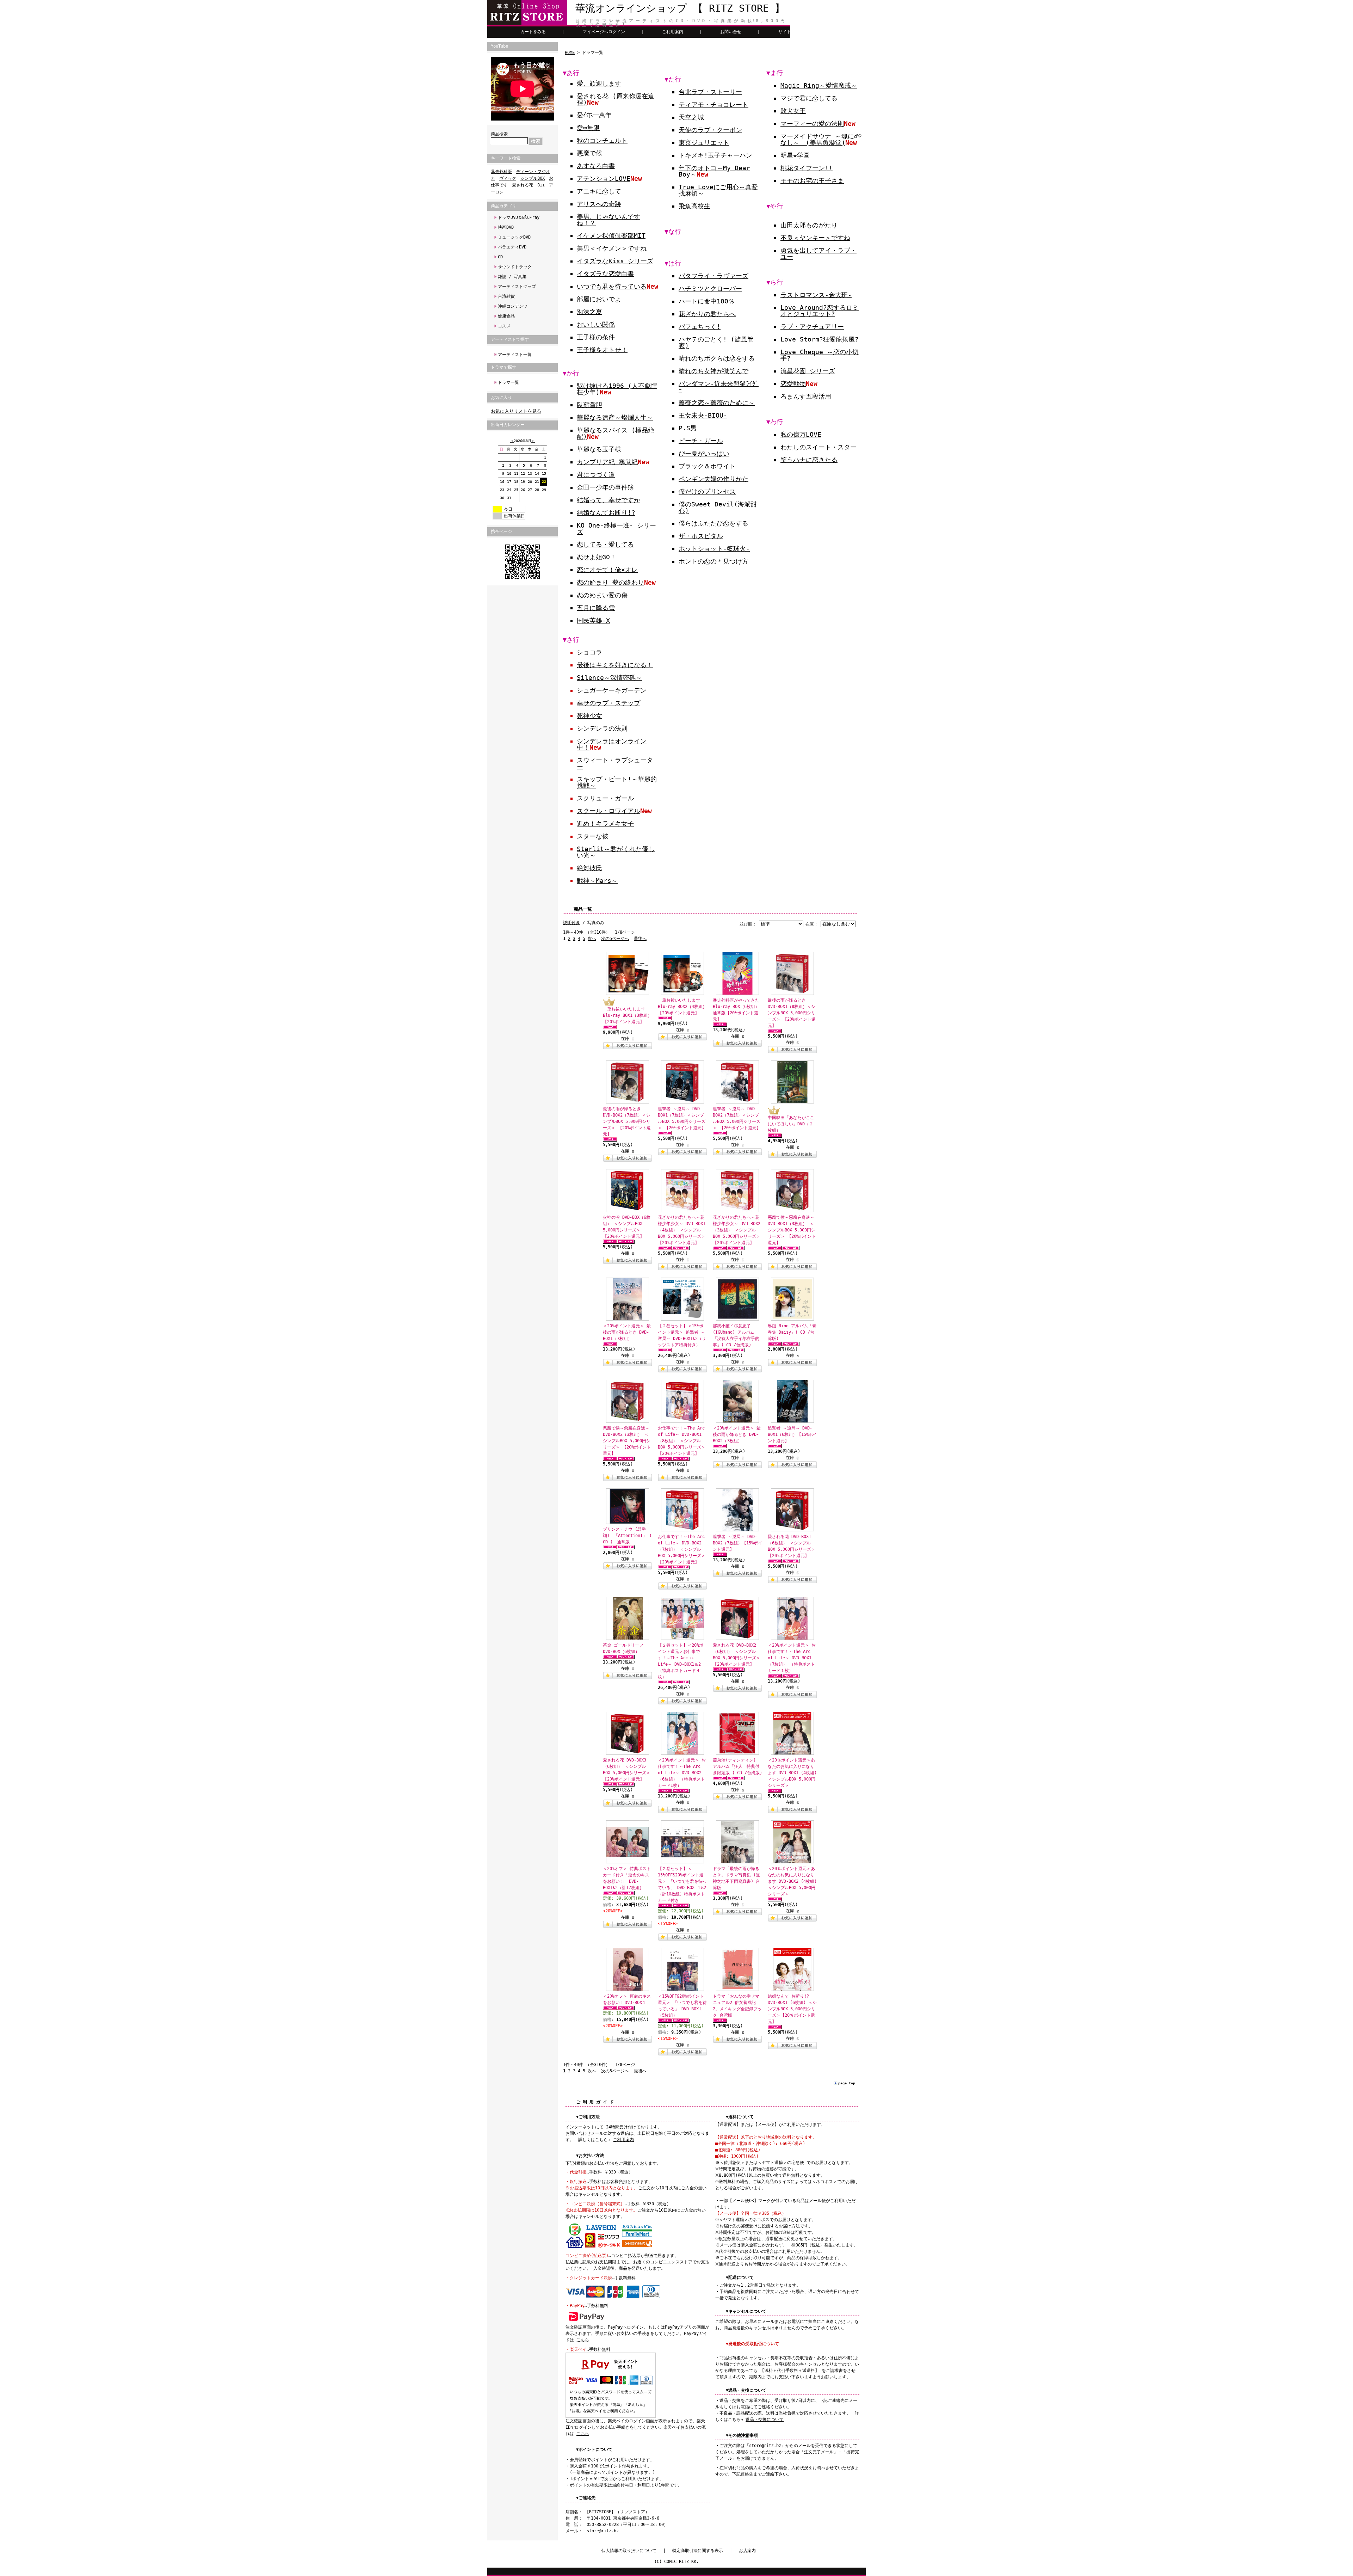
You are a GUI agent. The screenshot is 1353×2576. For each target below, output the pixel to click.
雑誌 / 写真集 (512, 277)
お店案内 (747, 2551)
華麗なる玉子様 (599, 449)
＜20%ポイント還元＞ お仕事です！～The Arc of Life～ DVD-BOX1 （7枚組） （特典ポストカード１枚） (792, 1658)
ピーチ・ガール (701, 441)
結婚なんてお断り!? (606, 513)
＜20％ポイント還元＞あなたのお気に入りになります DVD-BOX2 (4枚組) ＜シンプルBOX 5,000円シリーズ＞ (792, 1881)
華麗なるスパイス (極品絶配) (616, 433)
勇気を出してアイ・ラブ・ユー (818, 254)
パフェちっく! (700, 327)
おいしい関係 (596, 324)
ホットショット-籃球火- (714, 549)
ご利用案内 (673, 32)
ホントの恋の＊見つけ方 (713, 561)
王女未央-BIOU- (703, 415)
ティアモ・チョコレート (713, 104)
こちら (583, 2340)
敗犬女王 (793, 111)
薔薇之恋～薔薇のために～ (717, 403)
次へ (592, 939)
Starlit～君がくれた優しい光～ (616, 852)
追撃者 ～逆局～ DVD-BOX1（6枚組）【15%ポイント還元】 (792, 1434)
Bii (541, 185)
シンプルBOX (533, 178)
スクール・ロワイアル (608, 811)
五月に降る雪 (596, 608)
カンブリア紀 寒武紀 (607, 462)
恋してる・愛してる (605, 544)
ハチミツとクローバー (710, 288)
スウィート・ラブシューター (615, 763)
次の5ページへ (615, 939)
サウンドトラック (515, 267)
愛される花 (523, 185)
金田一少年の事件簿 (605, 487)
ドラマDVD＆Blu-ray (519, 217)
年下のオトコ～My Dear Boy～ (714, 171)
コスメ (504, 326)
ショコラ (589, 652)
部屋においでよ (599, 299)
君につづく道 (596, 475)
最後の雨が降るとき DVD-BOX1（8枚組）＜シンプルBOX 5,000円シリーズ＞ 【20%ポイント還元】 (792, 1013)
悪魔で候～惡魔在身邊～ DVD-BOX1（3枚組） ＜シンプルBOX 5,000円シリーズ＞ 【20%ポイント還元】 (792, 1230)
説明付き (572, 923)
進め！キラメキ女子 (605, 823)
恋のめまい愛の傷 (602, 595)
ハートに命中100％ (707, 301)
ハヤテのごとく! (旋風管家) (716, 342)
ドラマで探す (503, 367)
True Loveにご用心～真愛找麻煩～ (718, 190)
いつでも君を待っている (612, 286)
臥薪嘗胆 (589, 405)
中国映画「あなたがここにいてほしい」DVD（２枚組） (791, 1124)
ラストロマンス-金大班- (816, 295)
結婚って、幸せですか (608, 500)
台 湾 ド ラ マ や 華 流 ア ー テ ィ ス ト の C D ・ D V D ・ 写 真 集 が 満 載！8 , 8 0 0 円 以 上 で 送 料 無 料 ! (680, 23)
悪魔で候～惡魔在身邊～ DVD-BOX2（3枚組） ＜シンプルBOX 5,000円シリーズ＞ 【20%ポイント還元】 (627, 1441)
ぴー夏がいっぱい (704, 453)
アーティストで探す (510, 339)
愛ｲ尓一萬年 (594, 115)
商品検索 (499, 134)
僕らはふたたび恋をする (713, 523)
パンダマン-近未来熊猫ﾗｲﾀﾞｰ (719, 387)
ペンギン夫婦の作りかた (713, 479)
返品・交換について (765, 2420)
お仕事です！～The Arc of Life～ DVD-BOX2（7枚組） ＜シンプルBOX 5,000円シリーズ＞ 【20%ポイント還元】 (682, 1549)
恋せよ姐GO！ (597, 557)
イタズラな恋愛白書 (605, 274)
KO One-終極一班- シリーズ (616, 528)
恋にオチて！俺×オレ (607, 570)
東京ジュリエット (704, 143)
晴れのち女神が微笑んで (713, 371)
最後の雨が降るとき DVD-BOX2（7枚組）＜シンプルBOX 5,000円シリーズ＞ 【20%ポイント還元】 (627, 1121)
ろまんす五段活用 (806, 396)
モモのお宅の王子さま (812, 181)
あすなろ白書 (596, 166)
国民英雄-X (593, 620)
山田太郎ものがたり (809, 225)
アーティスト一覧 (515, 355)
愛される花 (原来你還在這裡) (616, 99)
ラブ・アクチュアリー (812, 327)
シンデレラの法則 (602, 728)
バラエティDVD (512, 247)
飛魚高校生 (694, 206)
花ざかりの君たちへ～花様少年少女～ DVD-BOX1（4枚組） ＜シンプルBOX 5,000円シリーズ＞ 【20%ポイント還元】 (682, 1230)
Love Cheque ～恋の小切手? (820, 355)
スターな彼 (593, 836)
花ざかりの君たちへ (707, 314)
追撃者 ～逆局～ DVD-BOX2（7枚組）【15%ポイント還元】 (737, 1543)
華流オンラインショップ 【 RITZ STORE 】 (680, 8)
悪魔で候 (589, 153)
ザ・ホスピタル (701, 536)
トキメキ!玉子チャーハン (715, 155)
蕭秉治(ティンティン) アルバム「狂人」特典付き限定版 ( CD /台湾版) (737, 1766)
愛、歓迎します (599, 83)
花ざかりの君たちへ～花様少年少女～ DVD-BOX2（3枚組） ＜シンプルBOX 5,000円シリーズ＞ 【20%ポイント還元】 (737, 1230)
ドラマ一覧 (508, 382)
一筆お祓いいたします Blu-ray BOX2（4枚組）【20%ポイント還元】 (682, 1007)
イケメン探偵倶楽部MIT (611, 236)
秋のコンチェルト (602, 140)
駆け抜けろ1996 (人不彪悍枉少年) (617, 389)
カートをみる (533, 32)
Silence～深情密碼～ (609, 678)
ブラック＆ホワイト (707, 466)
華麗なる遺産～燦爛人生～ (615, 417)
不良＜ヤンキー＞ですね (815, 238)
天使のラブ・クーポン (710, 130)
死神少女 (589, 716)
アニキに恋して (599, 191)
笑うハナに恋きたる (809, 460)
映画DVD (506, 227)
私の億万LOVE (801, 434)
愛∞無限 (588, 128)
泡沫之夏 (589, 312)
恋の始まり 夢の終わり (610, 582)
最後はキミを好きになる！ (615, 665)
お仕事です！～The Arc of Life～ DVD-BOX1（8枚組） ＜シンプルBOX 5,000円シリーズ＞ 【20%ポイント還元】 (682, 1441)
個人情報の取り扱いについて (629, 2551)
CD (500, 257)
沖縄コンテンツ (513, 306)
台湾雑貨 (506, 296)
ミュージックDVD (514, 237)
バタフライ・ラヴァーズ (713, 276)
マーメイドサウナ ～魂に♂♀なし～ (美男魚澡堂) (821, 139)
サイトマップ (791, 32)
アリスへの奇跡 (599, 204)
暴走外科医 (501, 172)
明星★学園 (795, 155)
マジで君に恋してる (809, 98)
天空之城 (691, 117)
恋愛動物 (793, 384)
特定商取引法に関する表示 (698, 2551)
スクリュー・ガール (605, 798)
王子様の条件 (596, 337)
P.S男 (688, 428)
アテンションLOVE (604, 179)
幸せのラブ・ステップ (608, 703)
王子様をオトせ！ (602, 350)
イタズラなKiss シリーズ (615, 261)
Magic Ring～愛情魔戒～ (819, 85)
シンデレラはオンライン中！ (612, 744)
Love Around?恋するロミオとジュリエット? (820, 311)
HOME (570, 53)
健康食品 (506, 316)
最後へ (640, 939)
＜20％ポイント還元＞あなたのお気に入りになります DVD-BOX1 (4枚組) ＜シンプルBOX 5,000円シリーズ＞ (792, 1773)
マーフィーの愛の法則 (812, 124)
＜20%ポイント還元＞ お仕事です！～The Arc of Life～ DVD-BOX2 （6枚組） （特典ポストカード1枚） (682, 1773)
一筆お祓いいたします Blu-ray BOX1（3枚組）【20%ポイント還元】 (627, 1015)
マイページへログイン (604, 32)
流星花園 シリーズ (808, 371)
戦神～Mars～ (597, 881)
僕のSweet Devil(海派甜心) (718, 507)
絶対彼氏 (589, 868)
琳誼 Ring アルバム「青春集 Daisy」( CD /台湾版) (792, 1332)
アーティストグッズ (517, 287)
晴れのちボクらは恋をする (717, 358)
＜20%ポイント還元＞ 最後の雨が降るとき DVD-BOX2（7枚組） (737, 1434)
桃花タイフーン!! (807, 168)
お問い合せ (731, 32)
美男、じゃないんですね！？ (608, 220)
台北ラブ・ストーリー (710, 92)
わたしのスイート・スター (818, 447)
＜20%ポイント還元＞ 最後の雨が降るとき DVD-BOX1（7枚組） (627, 1332)
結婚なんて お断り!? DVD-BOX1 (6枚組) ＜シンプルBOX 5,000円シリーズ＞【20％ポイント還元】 (792, 2009)
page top (847, 2083)
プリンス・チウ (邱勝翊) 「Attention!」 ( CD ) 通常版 (627, 1536)
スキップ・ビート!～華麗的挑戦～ (617, 782)
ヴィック (508, 178)
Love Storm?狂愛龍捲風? (820, 339)
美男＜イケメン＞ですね (612, 248)
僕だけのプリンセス (707, 491)
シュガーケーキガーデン (612, 690)
